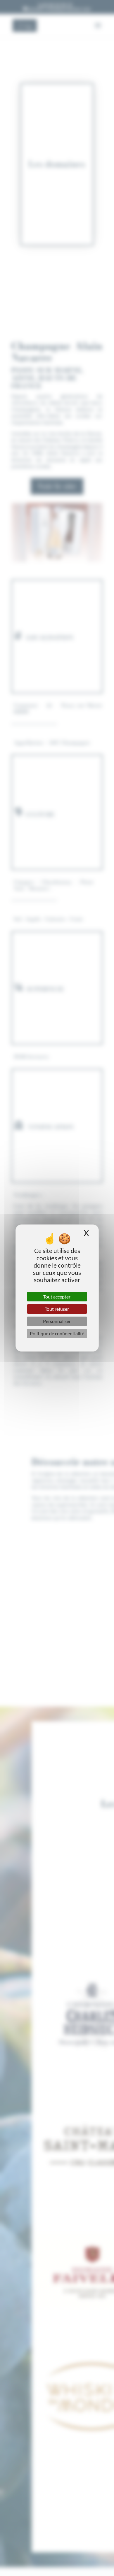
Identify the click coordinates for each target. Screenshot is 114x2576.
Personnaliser (57, 1321)
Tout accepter (57, 1297)
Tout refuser (57, 1309)
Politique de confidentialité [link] (57, 1333)
